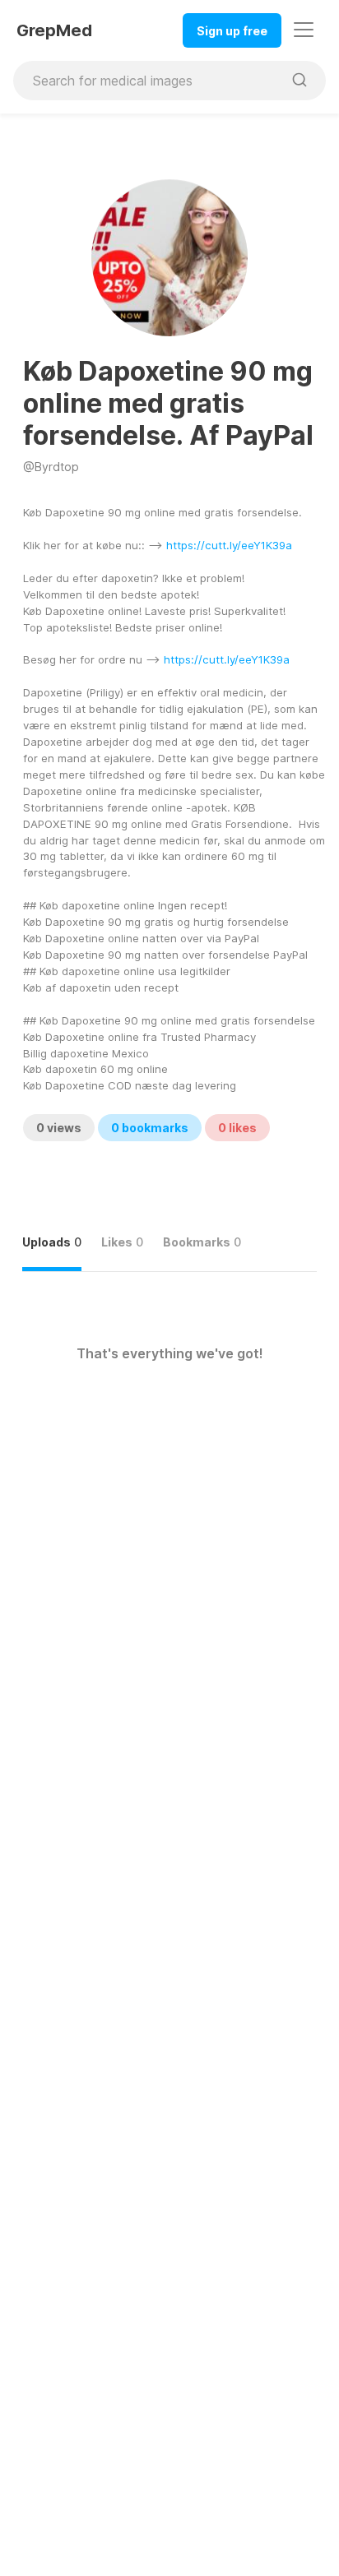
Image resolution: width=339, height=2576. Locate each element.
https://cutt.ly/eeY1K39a (229, 545)
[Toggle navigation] (304, 30)
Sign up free (232, 31)
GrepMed (54, 30)
